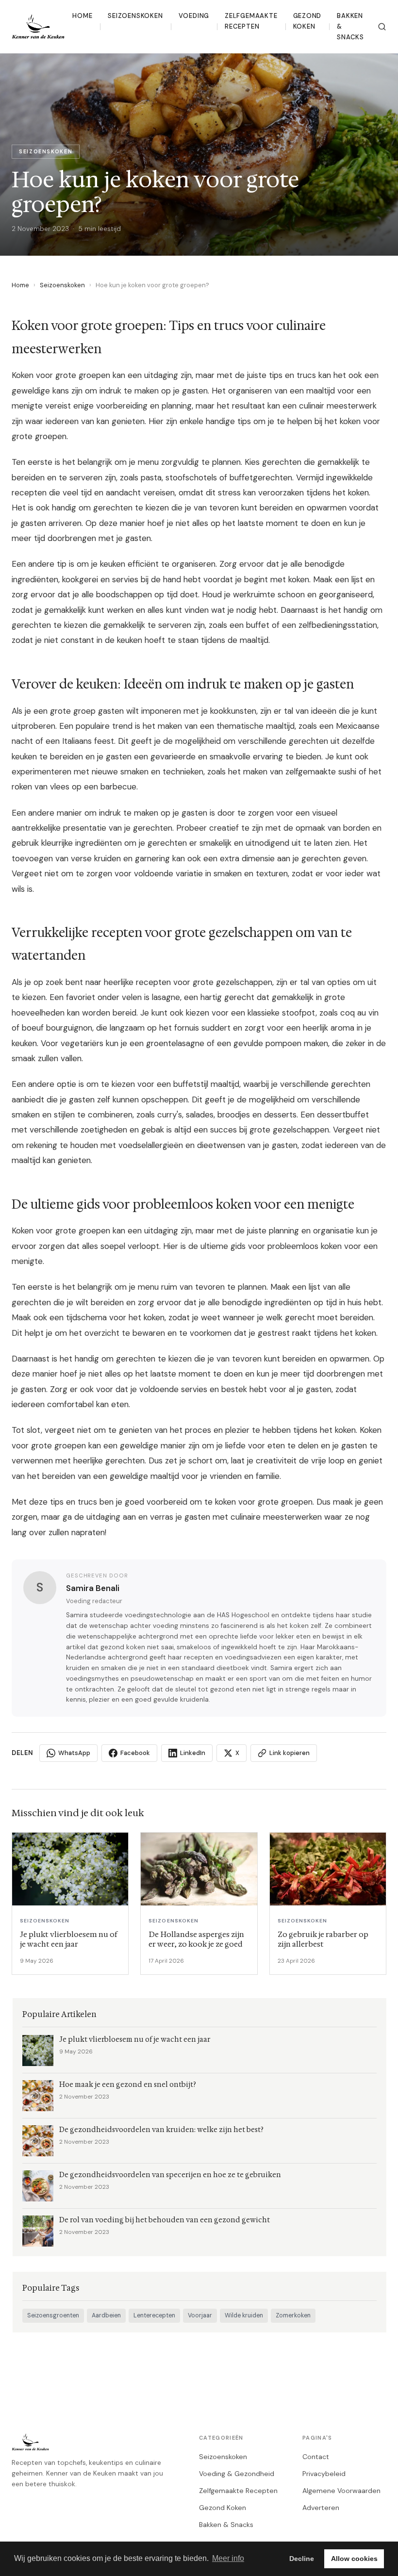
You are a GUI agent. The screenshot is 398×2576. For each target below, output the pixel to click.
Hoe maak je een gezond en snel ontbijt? (128, 2085)
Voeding (194, 16)
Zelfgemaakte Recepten (251, 21)
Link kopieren (290, 1753)
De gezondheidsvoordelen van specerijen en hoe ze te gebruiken (170, 2175)
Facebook (135, 1753)
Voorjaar (200, 2315)
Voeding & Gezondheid (237, 2474)
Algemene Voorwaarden (341, 2491)
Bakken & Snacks (350, 27)
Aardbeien (106, 2315)
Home (82, 16)
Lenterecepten (154, 2315)
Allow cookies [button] (354, 2559)
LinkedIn (193, 1753)
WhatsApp (74, 1753)
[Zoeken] (382, 27)
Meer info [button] (228, 2558)
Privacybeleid (324, 2474)
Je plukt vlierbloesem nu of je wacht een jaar (135, 2040)
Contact (316, 2457)
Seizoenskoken (135, 16)
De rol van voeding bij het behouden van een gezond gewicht (165, 2220)
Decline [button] (302, 2559)
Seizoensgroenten (53, 2315)
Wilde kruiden (244, 2315)
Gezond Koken (307, 21)
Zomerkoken (293, 2315)
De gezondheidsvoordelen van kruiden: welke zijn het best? (161, 2130)
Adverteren (321, 2508)
